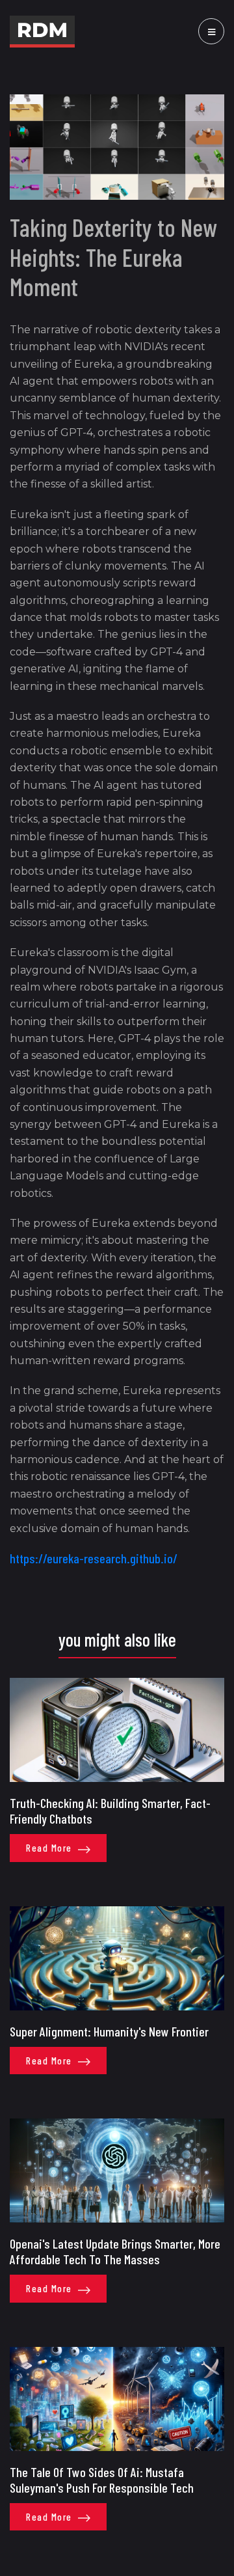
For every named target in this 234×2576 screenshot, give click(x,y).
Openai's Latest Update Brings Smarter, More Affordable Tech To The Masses (115, 2251)
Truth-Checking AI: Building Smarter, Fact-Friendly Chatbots (110, 1811)
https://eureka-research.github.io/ (94, 1558)
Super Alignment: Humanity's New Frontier (109, 2031)
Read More (50, 1848)
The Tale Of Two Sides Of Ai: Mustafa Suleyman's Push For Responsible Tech (102, 2480)
